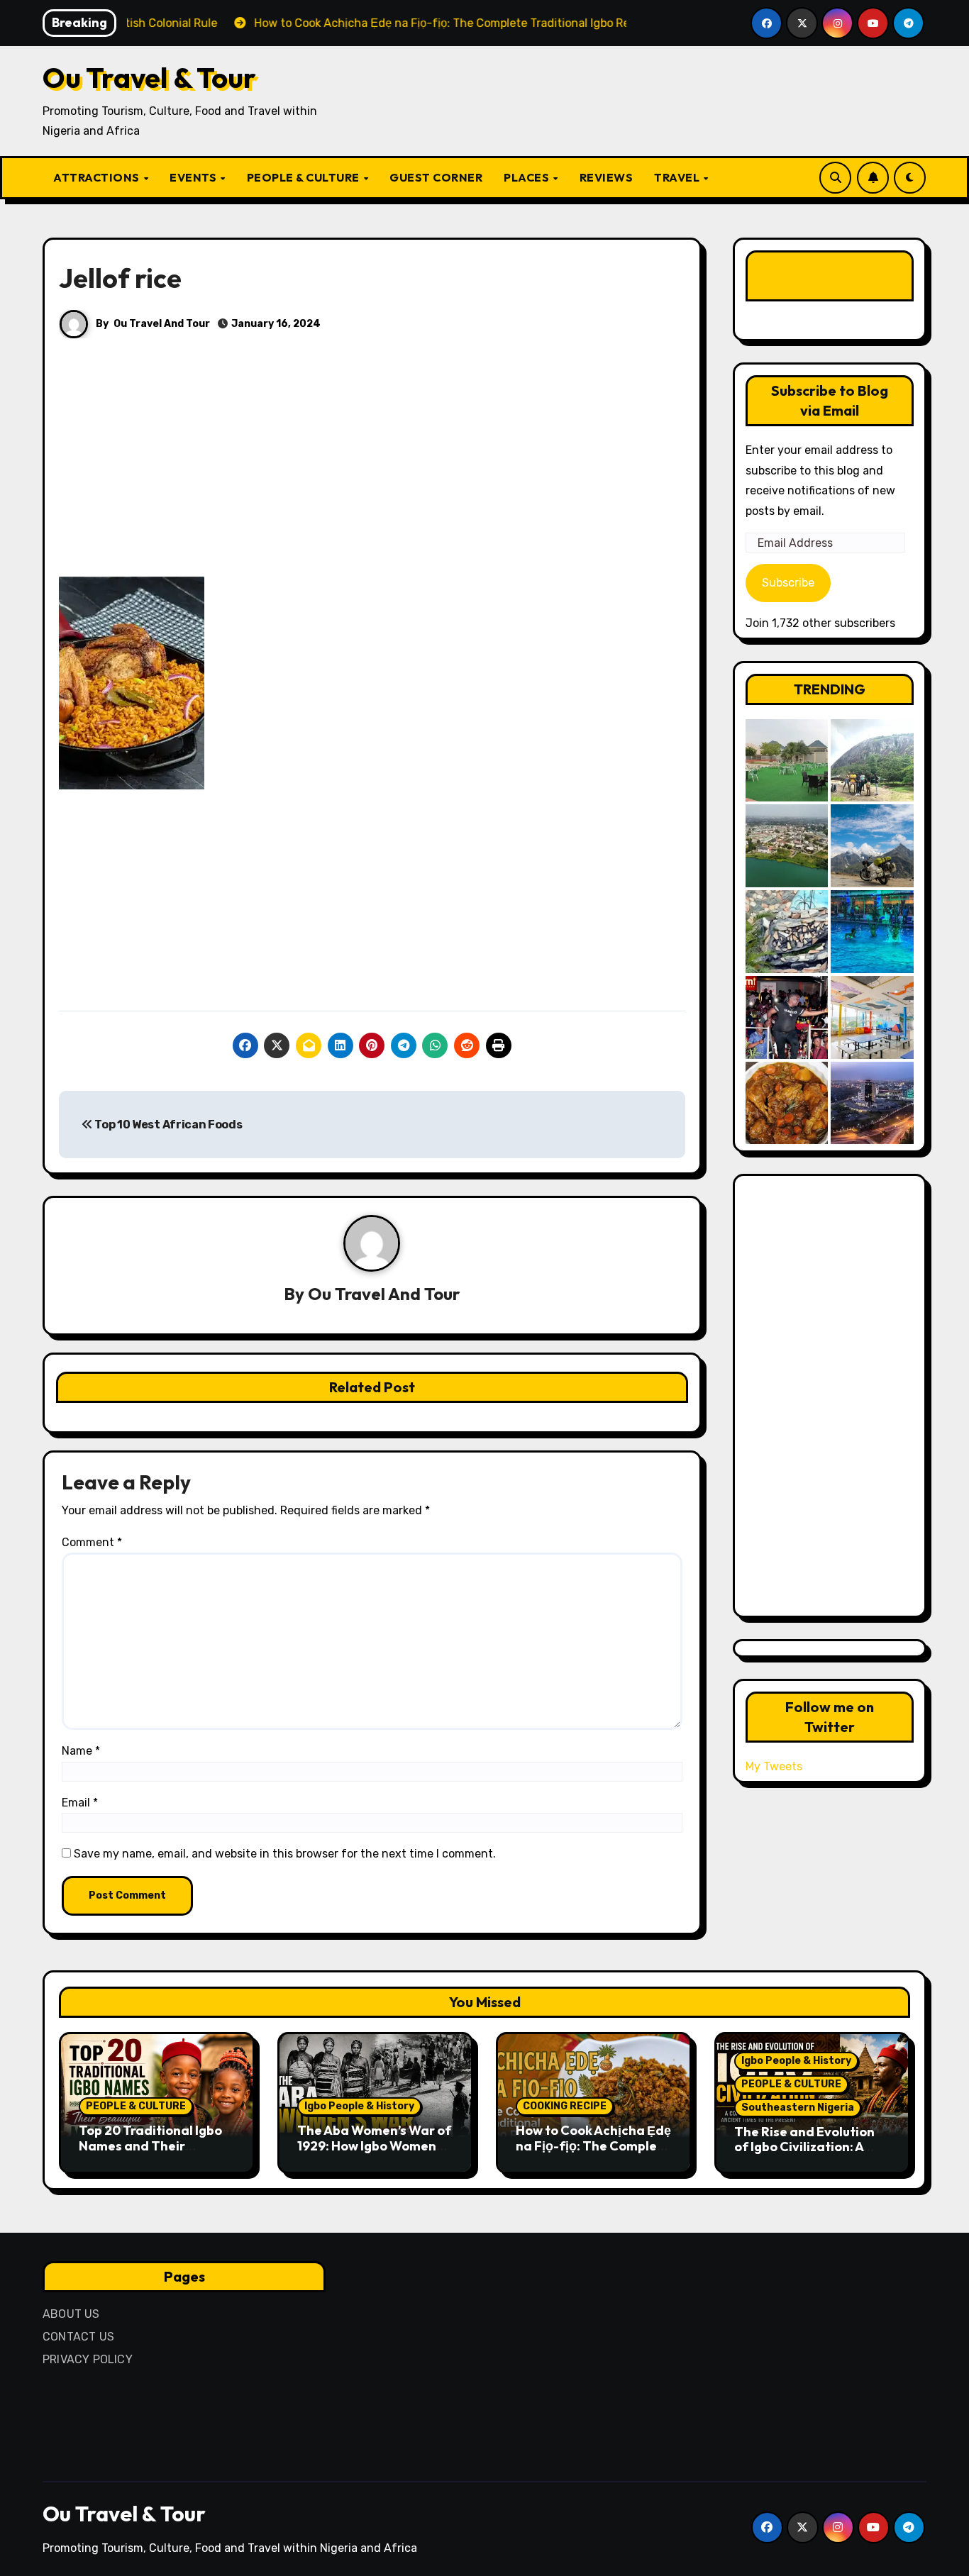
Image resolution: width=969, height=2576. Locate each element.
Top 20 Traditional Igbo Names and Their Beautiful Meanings (150, 2145)
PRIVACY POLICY (88, 2359)
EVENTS (194, 177)
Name (81, 1751)
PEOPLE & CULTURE (305, 177)
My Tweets (774, 1766)
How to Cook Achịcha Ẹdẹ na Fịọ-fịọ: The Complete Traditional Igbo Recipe (593, 2145)
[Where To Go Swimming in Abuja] (872, 932)
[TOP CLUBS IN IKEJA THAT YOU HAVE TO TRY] (787, 932)
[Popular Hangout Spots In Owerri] (787, 1017)
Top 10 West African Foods (167, 1125)
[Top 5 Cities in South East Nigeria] (787, 846)
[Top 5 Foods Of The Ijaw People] (787, 1103)
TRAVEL (678, 177)
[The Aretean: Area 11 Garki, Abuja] (872, 1017)
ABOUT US (71, 2314)
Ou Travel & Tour (149, 77)
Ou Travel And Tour (162, 324)
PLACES (528, 177)
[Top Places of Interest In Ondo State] (872, 761)
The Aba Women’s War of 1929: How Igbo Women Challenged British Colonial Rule (374, 2153)
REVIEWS (607, 177)
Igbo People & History (359, 2106)
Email (80, 1803)
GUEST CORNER (436, 177)
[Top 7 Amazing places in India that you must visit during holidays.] (872, 846)
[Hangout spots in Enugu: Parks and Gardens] (787, 761)
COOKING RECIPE (565, 2106)
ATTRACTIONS (98, 177)
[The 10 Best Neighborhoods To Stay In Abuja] (872, 1103)
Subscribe (788, 583)
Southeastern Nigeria (798, 2108)
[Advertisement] (374, 472)
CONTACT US (78, 2337)
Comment (92, 1542)
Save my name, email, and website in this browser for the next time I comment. (285, 1854)
